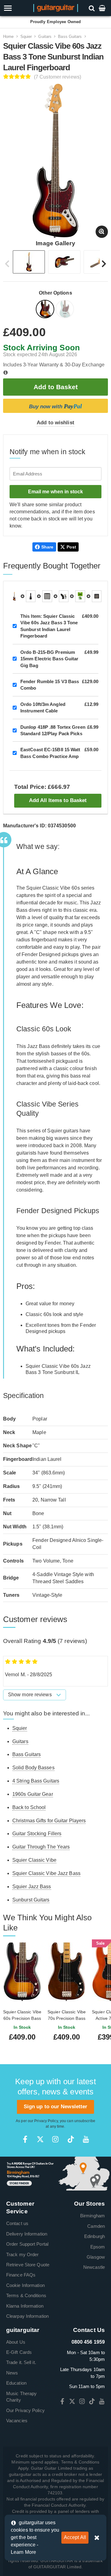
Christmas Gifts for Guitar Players (49, 1821)
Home (8, 37)
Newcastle (94, 2267)
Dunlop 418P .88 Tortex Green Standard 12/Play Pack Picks (53, 730)
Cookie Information (25, 2285)
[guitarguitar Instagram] (55, 2139)
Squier (26, 37)
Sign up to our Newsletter (56, 2107)
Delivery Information (27, 2234)
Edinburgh (95, 2236)
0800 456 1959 (88, 2342)
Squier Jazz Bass (32, 1887)
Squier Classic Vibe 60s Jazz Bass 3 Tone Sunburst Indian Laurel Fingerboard (49, 626)
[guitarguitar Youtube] (86, 2139)
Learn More (23, 2552)
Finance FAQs (21, 2275)
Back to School (29, 1807)
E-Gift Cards (19, 2352)
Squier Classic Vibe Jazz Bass (46, 1873)
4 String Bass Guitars (36, 1781)
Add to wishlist (55, 423)
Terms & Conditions (26, 2295)
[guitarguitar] (56, 8)
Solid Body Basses (33, 1768)
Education (16, 2383)
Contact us (17, 2223)
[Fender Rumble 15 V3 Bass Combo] (47, 596)
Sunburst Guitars (31, 1900)
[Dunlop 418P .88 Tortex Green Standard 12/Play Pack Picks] (80, 596)
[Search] (92, 8)
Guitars (45, 37)
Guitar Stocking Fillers (37, 1834)
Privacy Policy (46, 2121)
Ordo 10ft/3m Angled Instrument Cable (43, 707)
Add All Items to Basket (58, 800)
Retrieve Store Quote (28, 2265)
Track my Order (22, 2254)
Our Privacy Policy (25, 2410)
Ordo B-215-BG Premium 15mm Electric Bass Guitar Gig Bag (49, 659)
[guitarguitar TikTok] (71, 2139)
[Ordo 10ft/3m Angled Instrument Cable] (64, 596)
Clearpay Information (27, 2316)
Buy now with (55, 406)
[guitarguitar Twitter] (40, 2139)
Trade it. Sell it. (21, 2362)
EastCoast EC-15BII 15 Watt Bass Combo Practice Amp (50, 753)
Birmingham (92, 2216)
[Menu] (16, 8)
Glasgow (96, 2257)
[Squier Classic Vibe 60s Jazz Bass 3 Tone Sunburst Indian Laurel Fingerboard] (46, 310)
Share (47, 547)
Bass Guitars (70, 37)
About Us (16, 2342)
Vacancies (17, 2421)
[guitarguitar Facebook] (25, 2139)
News (12, 2373)
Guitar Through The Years (41, 1847)
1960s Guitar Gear (33, 1794)
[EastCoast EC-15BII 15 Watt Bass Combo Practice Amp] (97, 596)
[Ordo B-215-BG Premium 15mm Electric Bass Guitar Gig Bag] (31, 596)
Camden (96, 2226)
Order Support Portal (27, 2244)
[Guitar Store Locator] (55, 2173)
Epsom (98, 2247)
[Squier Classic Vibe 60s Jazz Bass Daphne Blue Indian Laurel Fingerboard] (65, 310)
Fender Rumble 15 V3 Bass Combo (50, 685)
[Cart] (103, 8)
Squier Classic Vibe (34, 1860)
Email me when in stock (55, 492)
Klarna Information (25, 2306)
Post (71, 547)
